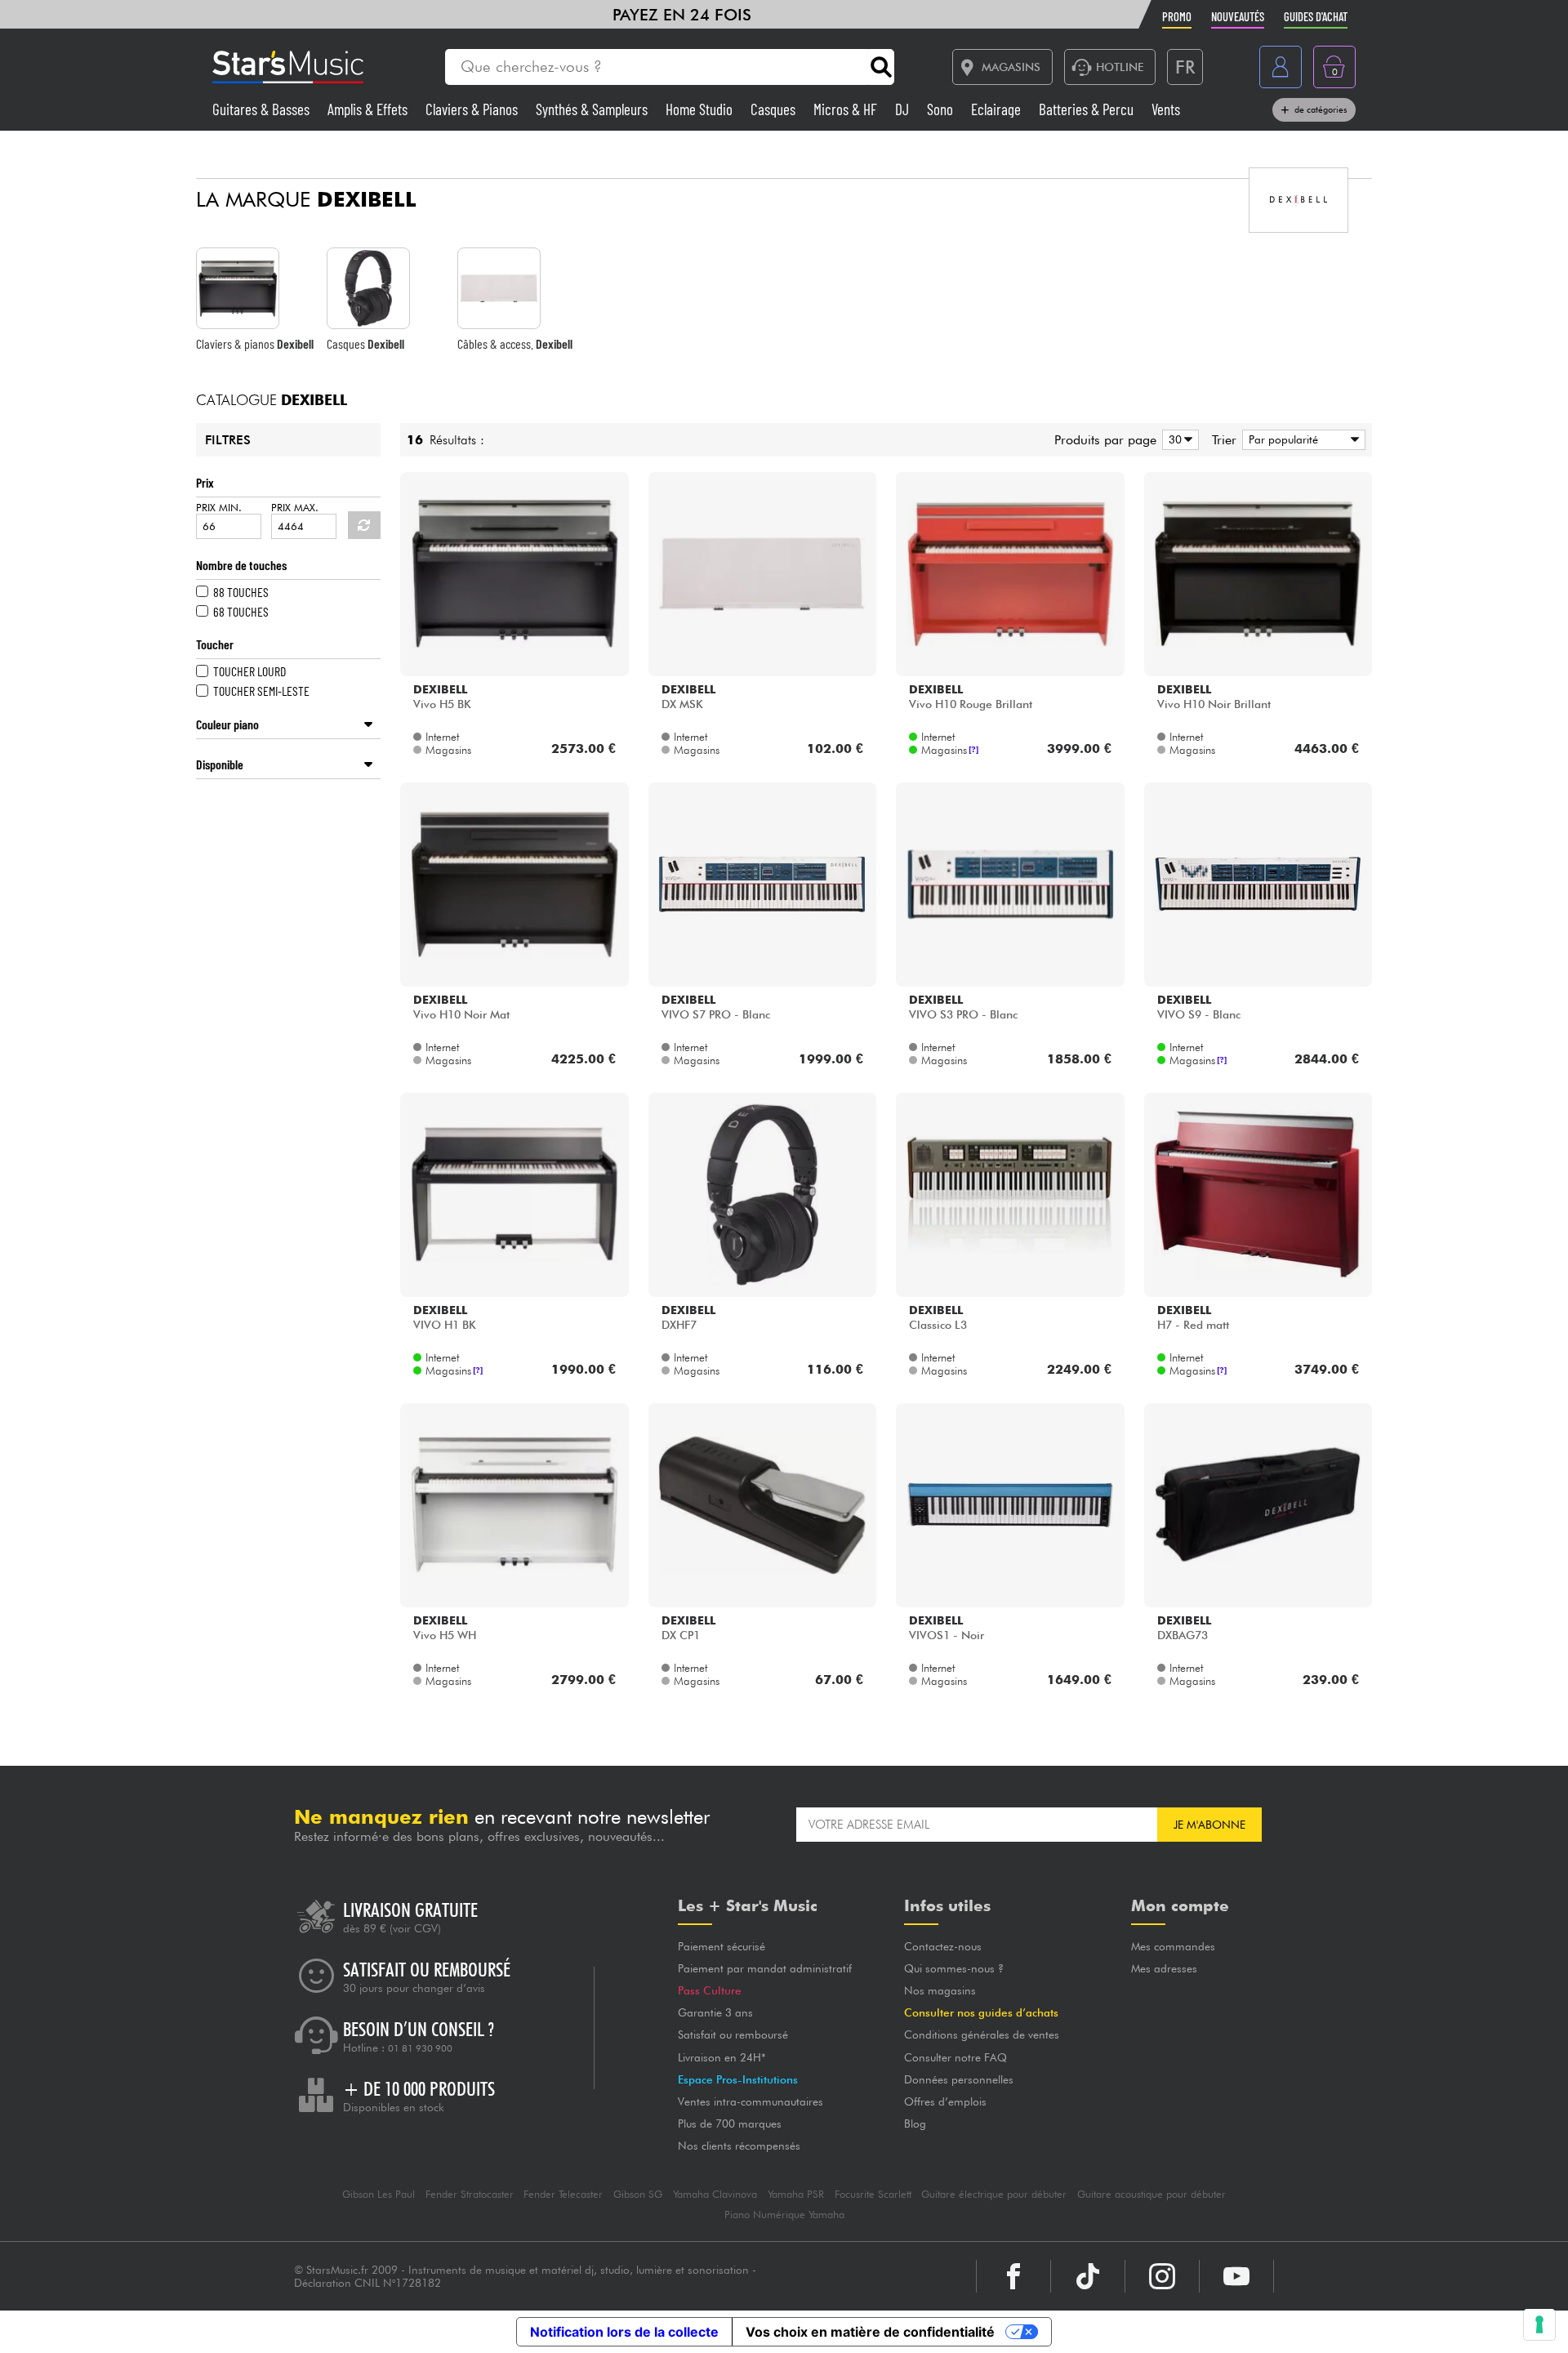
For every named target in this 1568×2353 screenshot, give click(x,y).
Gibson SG (638, 2194)
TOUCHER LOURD (249, 671)
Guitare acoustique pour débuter (1151, 2194)
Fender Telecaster (563, 2194)
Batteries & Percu (1088, 109)
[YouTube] (1236, 2276)
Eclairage (998, 109)
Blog (915, 2123)
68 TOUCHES (241, 611)
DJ (904, 109)
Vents (1166, 109)
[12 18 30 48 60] (1178, 440)
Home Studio (701, 109)
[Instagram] (1162, 2276)
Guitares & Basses (263, 109)
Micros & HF (847, 109)
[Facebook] (1013, 2276)
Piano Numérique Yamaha (784, 2215)
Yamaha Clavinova (715, 2194)
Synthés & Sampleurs (593, 109)
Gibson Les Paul (379, 2194)
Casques (775, 109)
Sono (942, 109)
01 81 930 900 (420, 2048)
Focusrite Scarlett (873, 2194)
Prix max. (295, 508)
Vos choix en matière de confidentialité (870, 2332)
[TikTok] (1088, 2276)
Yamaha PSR (796, 2194)
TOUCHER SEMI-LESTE (261, 691)
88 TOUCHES (241, 592)
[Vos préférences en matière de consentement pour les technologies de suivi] (1539, 2324)
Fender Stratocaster (470, 2194)
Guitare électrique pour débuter (994, 2194)
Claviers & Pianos (473, 109)
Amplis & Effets (369, 109)
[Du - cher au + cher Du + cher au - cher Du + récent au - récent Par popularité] (1301, 440)
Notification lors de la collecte (624, 2332)
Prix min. (219, 508)
